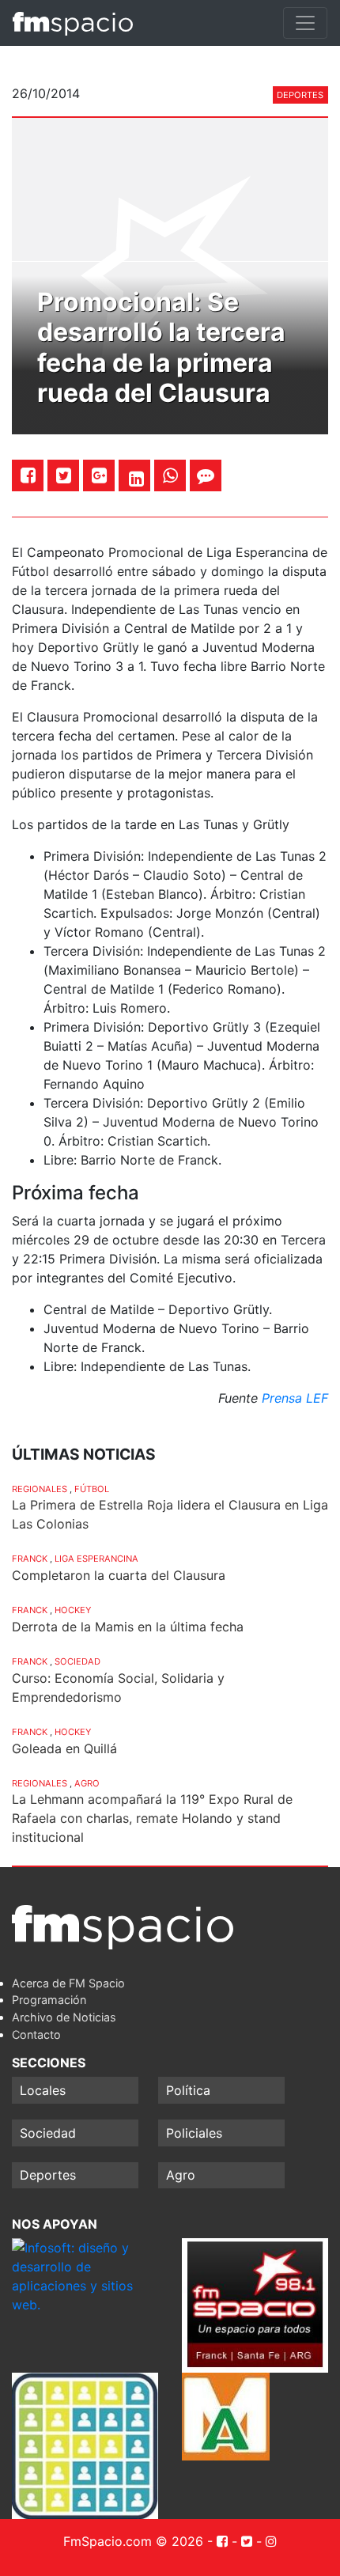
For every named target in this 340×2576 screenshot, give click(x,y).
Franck (30, 1559)
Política (188, 2090)
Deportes (300, 95)
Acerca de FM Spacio (68, 1983)
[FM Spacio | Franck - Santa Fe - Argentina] (73, 23)
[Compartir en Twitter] (64, 475)
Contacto (36, 2034)
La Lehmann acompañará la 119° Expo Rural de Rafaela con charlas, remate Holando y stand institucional (152, 1818)
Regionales (40, 1489)
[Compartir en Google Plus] (99, 475)
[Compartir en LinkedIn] (136, 479)
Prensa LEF (295, 1398)
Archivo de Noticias (64, 2017)
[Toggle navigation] (305, 23)
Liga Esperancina (96, 1559)
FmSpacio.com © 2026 (133, 2541)
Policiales (194, 2133)
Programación (49, 2000)
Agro (87, 1783)
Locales (43, 2090)
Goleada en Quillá (64, 1748)
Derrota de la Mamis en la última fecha (128, 1627)
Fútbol (92, 1489)
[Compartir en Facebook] (28, 475)
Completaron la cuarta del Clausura (119, 1575)
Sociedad (77, 1661)
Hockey (73, 1610)
